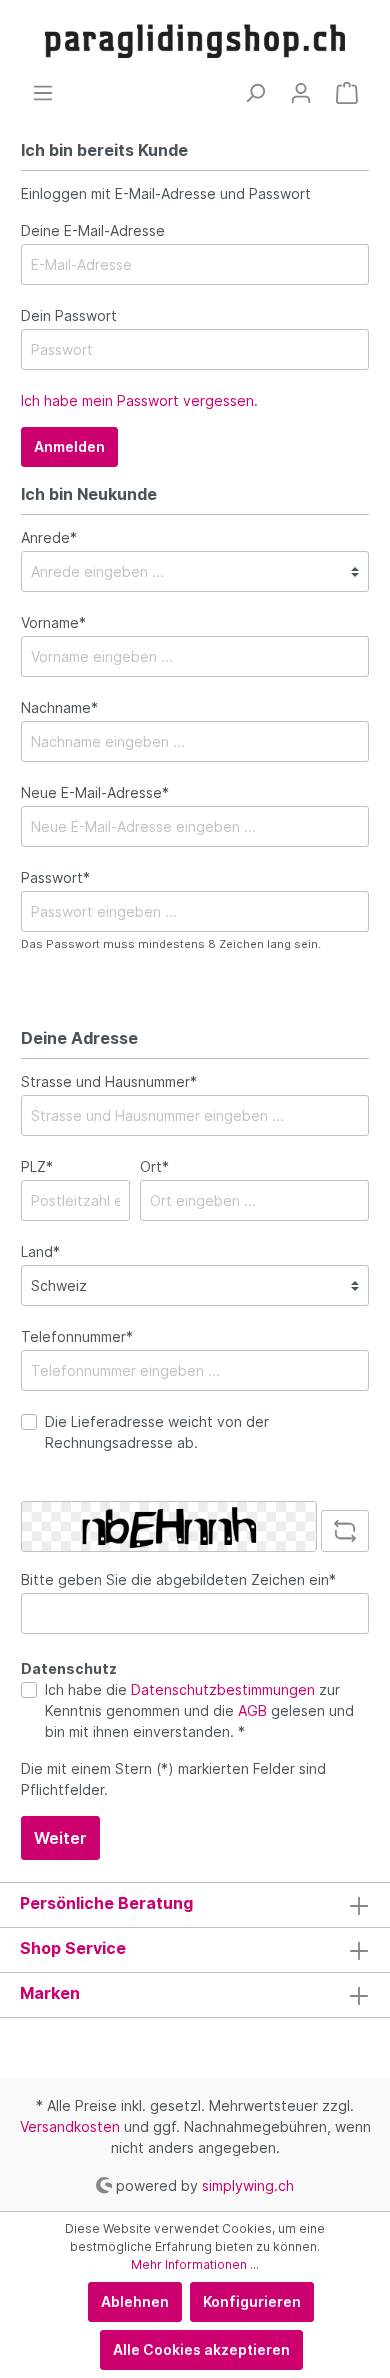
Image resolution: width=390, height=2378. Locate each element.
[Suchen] (255, 93)
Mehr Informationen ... (195, 2264)
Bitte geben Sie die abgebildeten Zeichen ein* (178, 1579)
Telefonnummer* (77, 1336)
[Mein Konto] (301, 93)
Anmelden (69, 446)
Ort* (154, 1166)
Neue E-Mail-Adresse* (95, 792)
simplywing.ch (248, 2184)
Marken (50, 1993)
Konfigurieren (252, 2301)
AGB (252, 1710)
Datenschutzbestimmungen (223, 1689)
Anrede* (49, 537)
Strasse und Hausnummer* (109, 1081)
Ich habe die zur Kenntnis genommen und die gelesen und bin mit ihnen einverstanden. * (199, 1710)
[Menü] (43, 93)
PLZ (37, 1166)
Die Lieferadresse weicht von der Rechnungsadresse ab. (157, 1432)
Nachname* (59, 707)
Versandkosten (70, 2126)
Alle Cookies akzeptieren (201, 2349)
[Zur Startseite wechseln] (195, 41)
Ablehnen (135, 2301)
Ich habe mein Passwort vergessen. (139, 400)
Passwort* (55, 877)
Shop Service (73, 1948)
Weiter (60, 1838)
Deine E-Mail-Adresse (93, 230)
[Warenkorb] (347, 93)
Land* (40, 1251)
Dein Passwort (69, 315)
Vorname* (53, 622)
